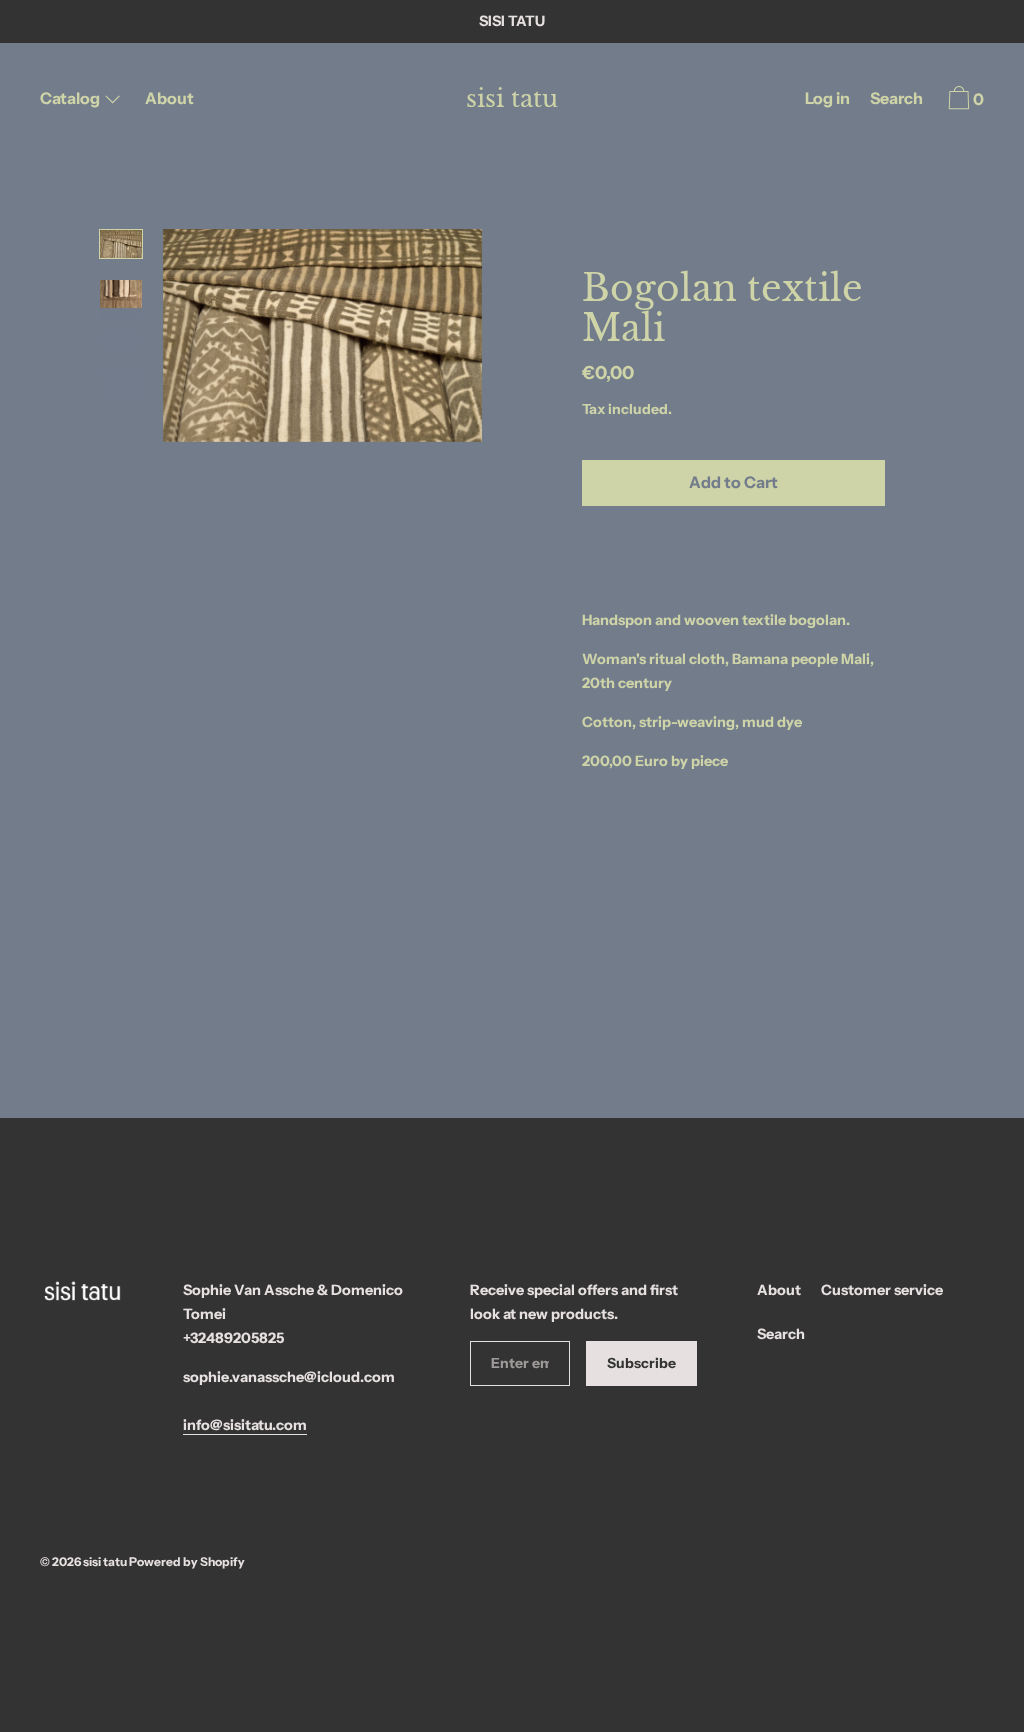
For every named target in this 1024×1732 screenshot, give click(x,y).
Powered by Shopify (187, 1561)
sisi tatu (512, 99)
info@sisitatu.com (245, 1425)
